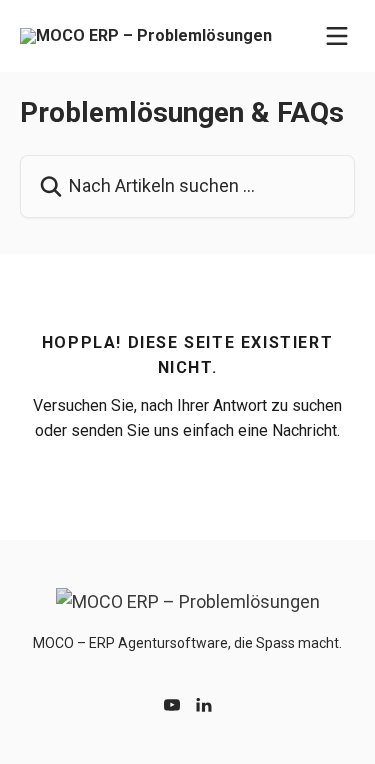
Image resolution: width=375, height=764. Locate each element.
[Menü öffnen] (337, 36)
